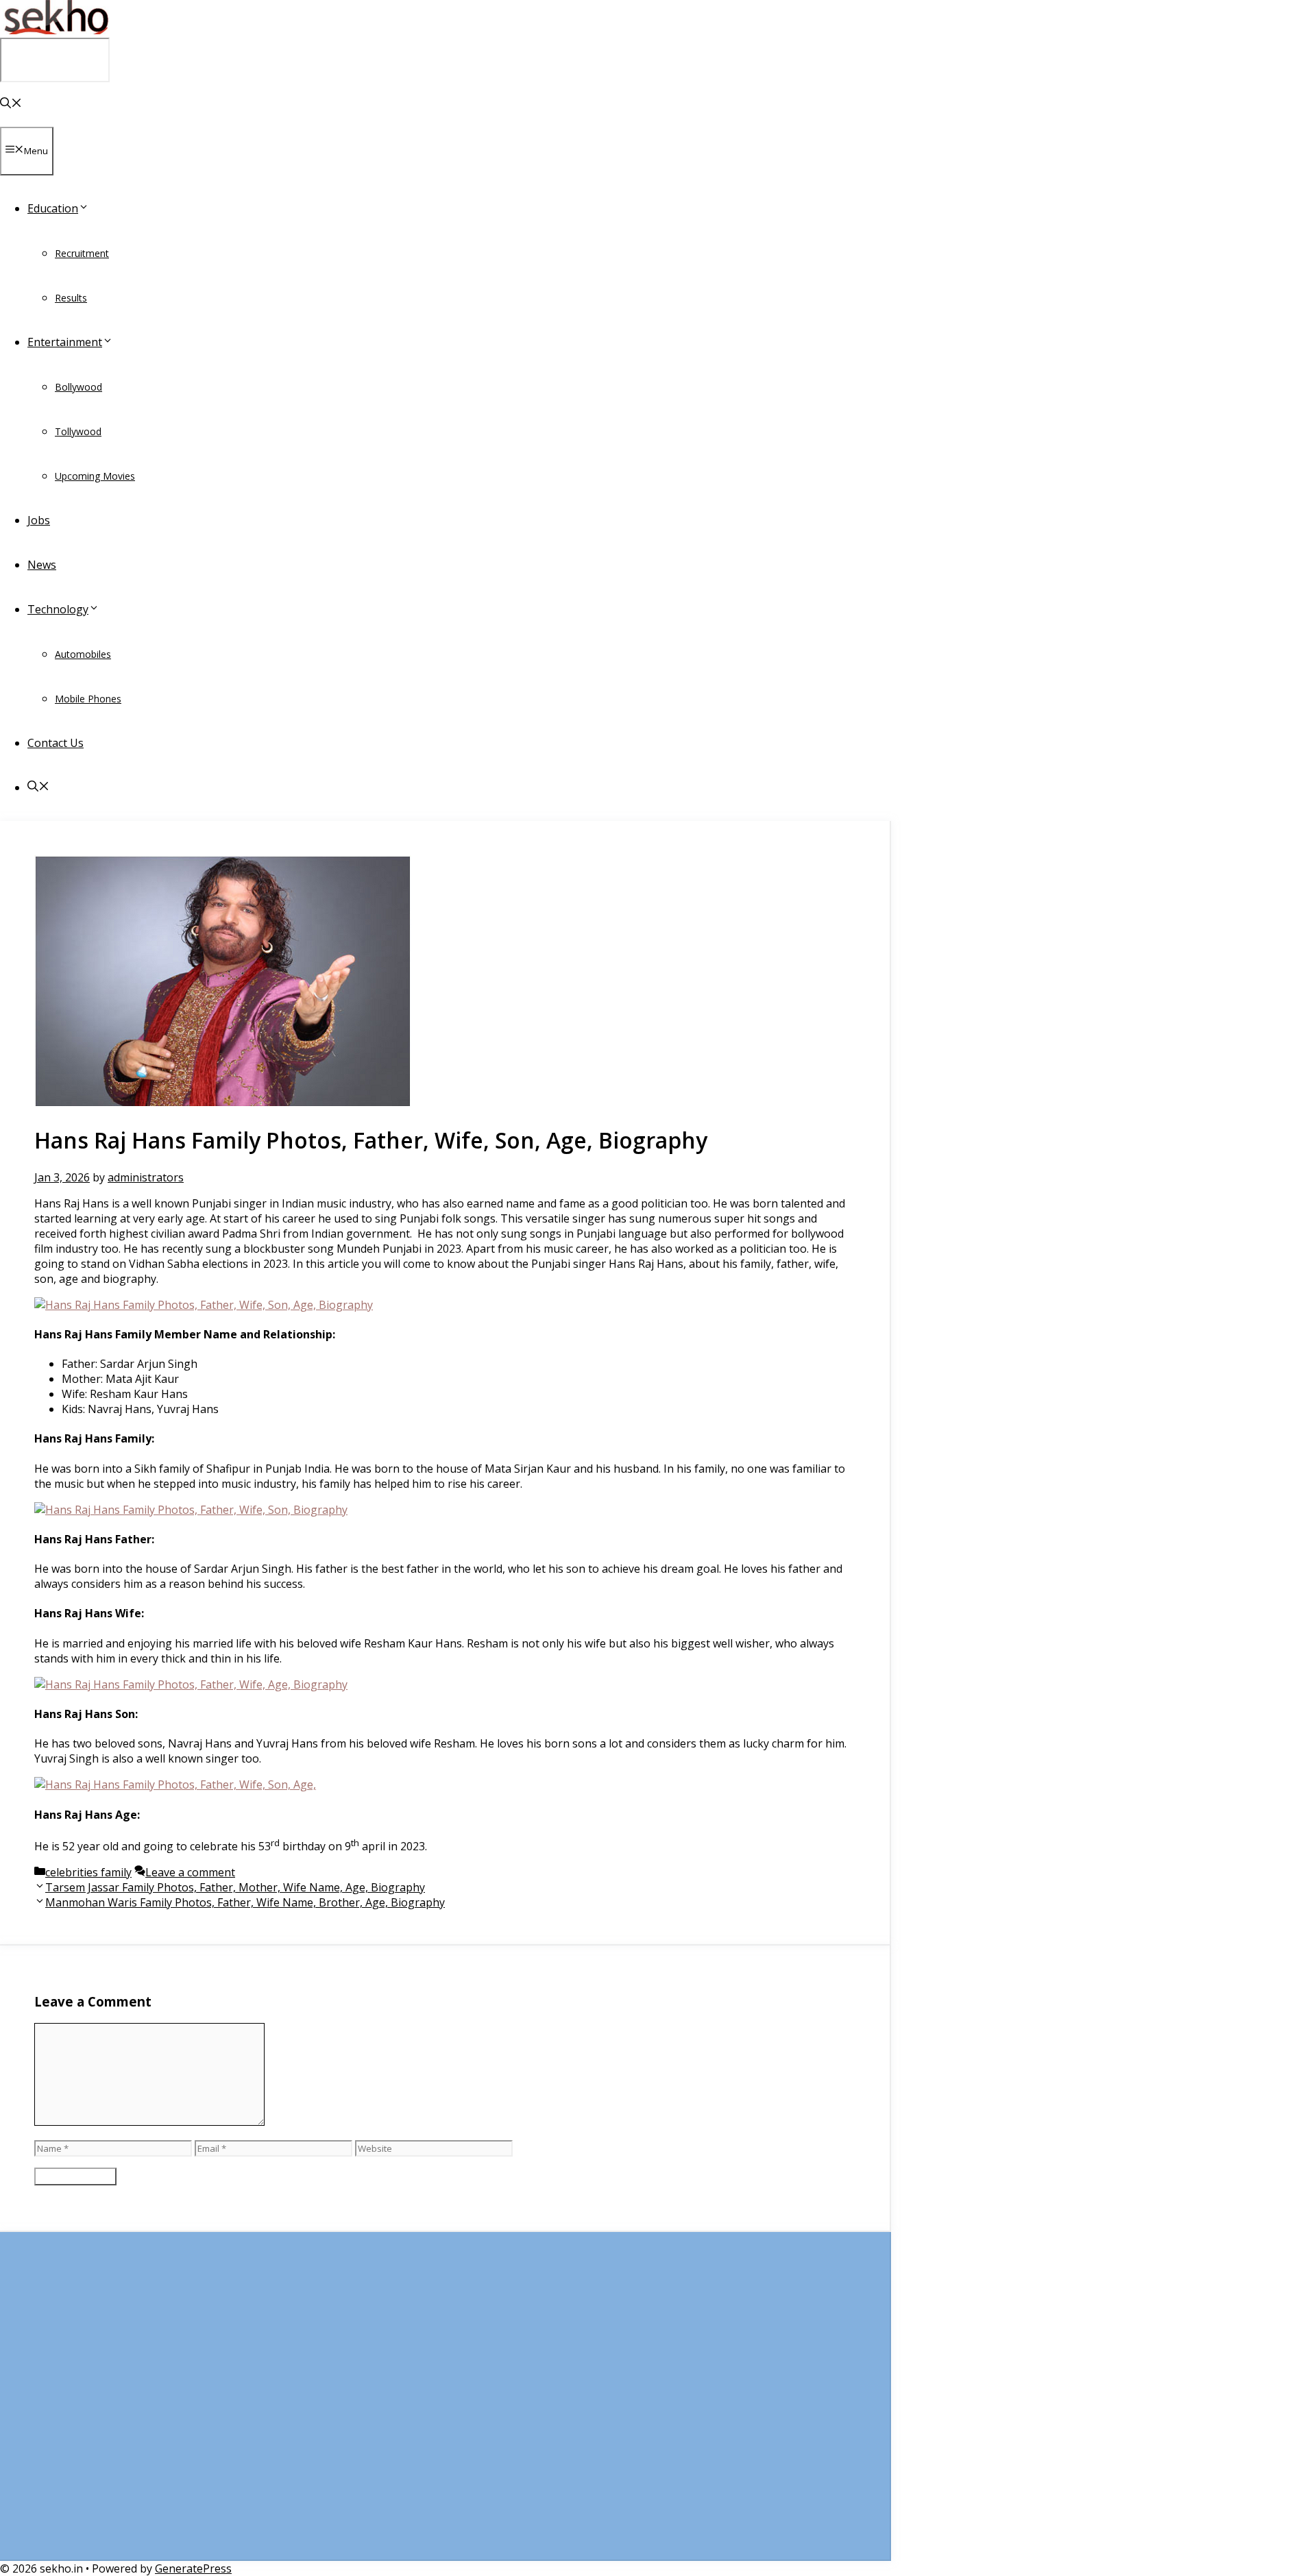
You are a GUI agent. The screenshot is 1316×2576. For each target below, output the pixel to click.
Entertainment (65, 342)
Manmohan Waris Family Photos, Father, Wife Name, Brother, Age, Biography (245, 1902)
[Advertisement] (445, 2403)
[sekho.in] (55, 30)
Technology (58, 609)
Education (53, 208)
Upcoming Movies (95, 476)
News (42, 565)
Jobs (39, 520)
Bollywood (78, 387)
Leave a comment (190, 1872)
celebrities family (88, 1872)
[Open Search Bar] (11, 104)
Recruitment (82, 253)
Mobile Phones (88, 699)
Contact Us (56, 743)
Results (71, 298)
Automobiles (83, 654)
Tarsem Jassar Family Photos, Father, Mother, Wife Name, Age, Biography (235, 1887)
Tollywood (78, 431)
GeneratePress (193, 2568)
